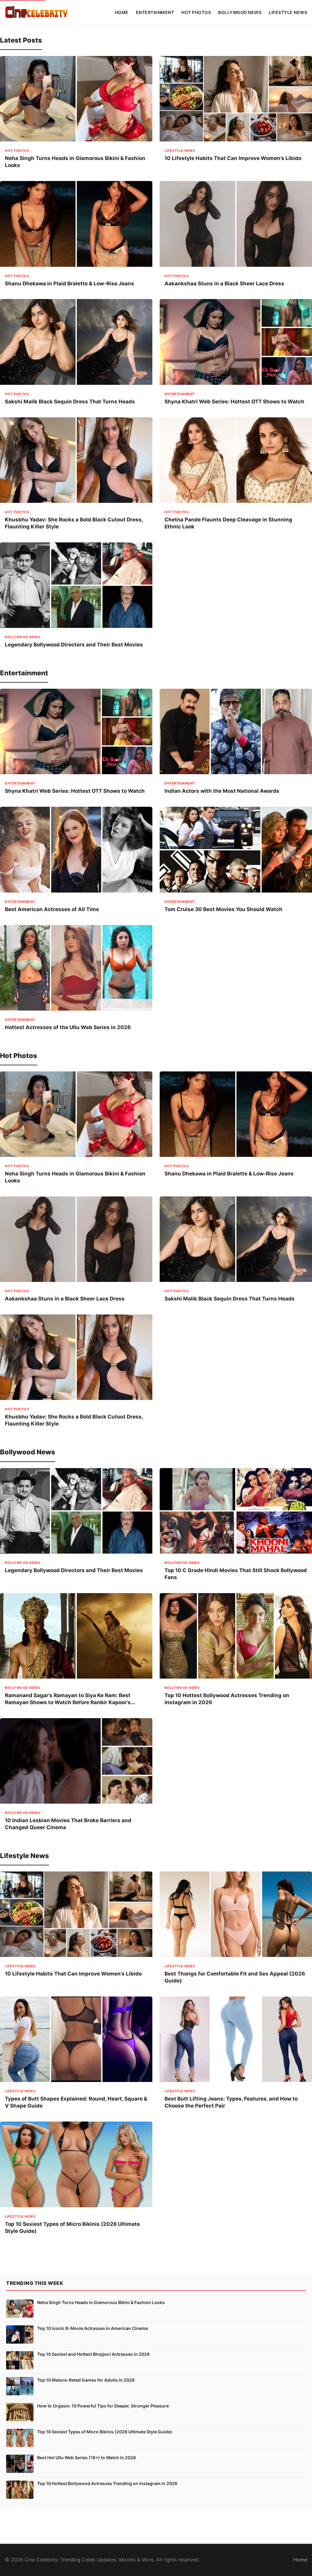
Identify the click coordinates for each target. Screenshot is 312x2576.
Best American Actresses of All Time (52, 909)
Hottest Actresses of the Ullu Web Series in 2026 (68, 1027)
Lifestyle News (288, 12)
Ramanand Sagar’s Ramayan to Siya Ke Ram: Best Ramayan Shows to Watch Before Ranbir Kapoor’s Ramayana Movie (68, 1702)
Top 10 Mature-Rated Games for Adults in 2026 (86, 2380)
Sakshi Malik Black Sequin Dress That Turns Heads (70, 402)
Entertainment (155, 12)
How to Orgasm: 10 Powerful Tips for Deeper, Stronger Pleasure (103, 2406)
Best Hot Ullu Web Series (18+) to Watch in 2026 (87, 2458)
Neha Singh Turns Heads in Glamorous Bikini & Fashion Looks (101, 2302)
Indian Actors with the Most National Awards (222, 791)
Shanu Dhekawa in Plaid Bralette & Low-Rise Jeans (69, 284)
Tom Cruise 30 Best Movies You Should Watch (223, 909)
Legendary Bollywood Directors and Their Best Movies (74, 645)
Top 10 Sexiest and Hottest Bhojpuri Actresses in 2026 (93, 2354)
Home (122, 12)
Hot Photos (196, 12)
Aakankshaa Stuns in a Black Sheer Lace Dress (224, 284)
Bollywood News (240, 12)
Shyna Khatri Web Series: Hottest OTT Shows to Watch (234, 402)
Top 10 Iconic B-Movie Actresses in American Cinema (92, 2328)
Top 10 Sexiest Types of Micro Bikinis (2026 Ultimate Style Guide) (105, 2432)
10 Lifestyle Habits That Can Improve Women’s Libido (233, 158)
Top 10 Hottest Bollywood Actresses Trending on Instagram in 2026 (107, 2483)
